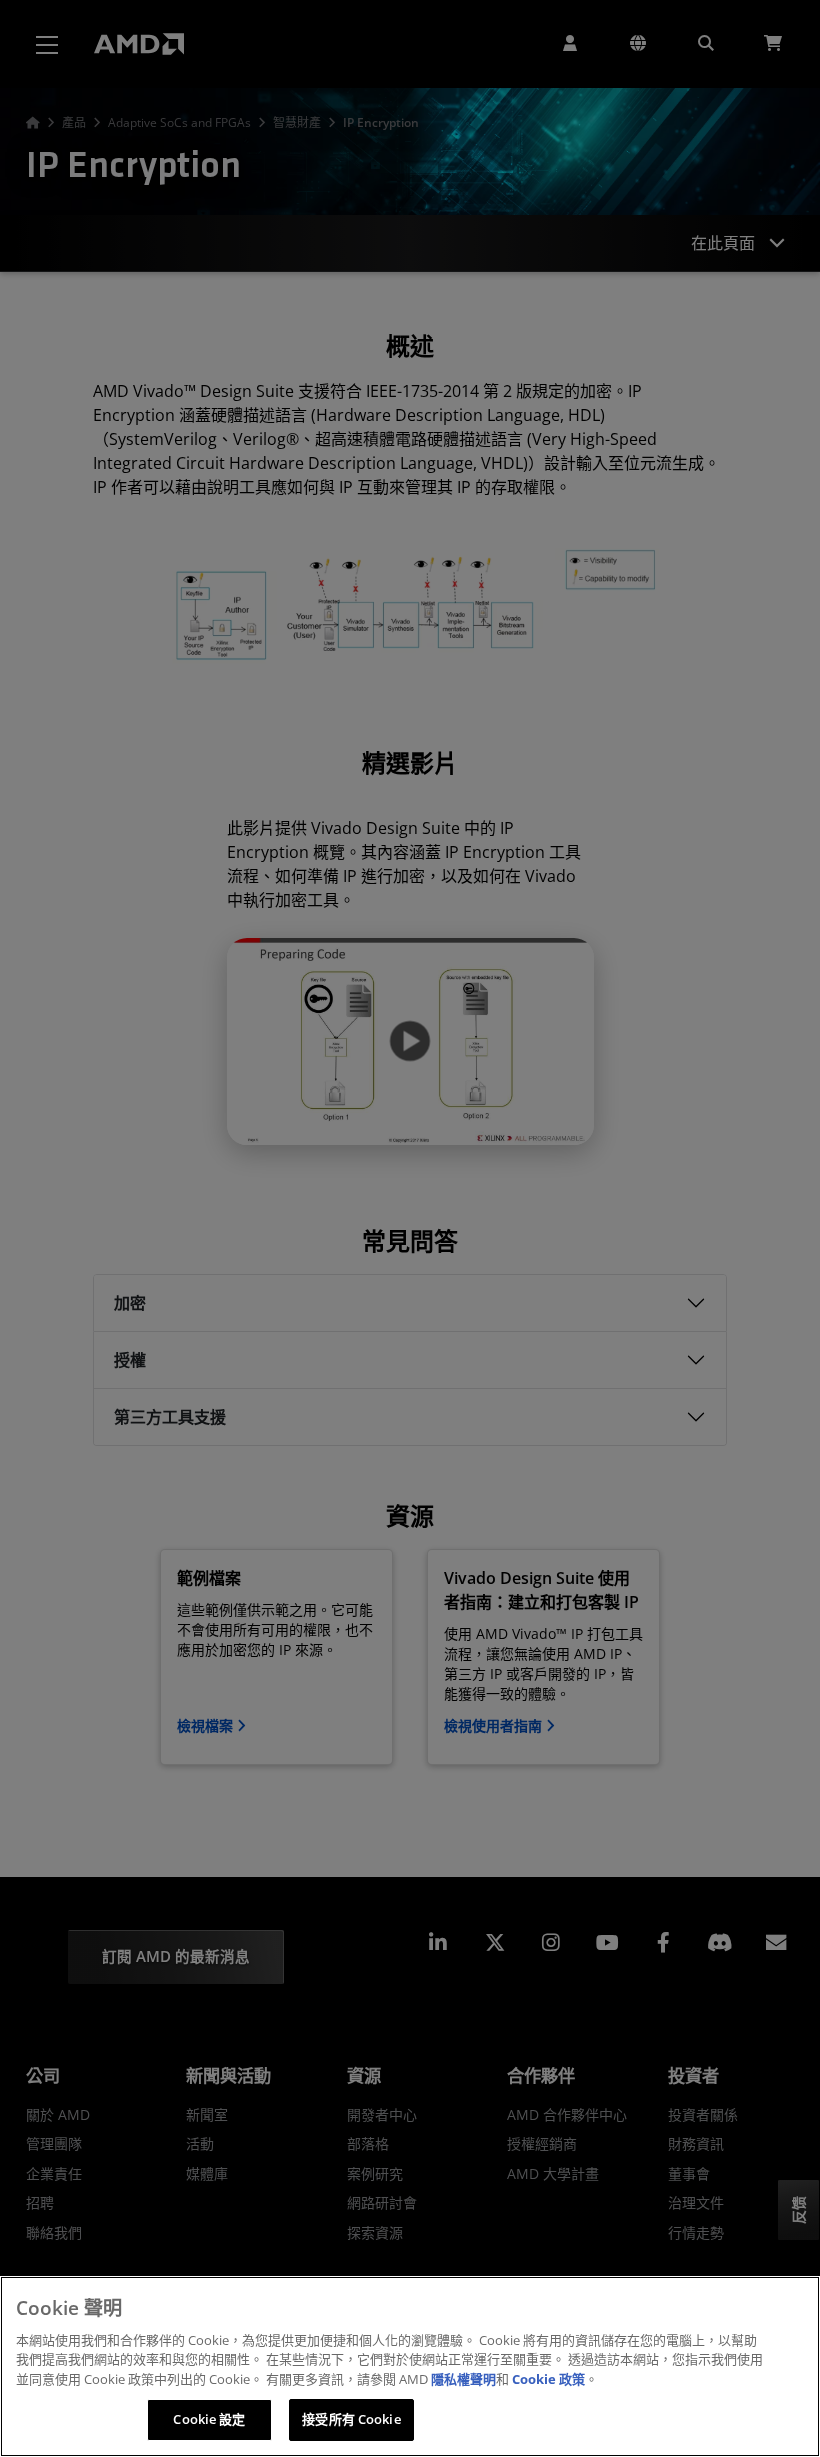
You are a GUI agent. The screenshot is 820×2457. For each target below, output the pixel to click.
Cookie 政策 (548, 2379)
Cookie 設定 (209, 2419)
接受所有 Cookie (351, 2419)
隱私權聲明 (463, 2379)
